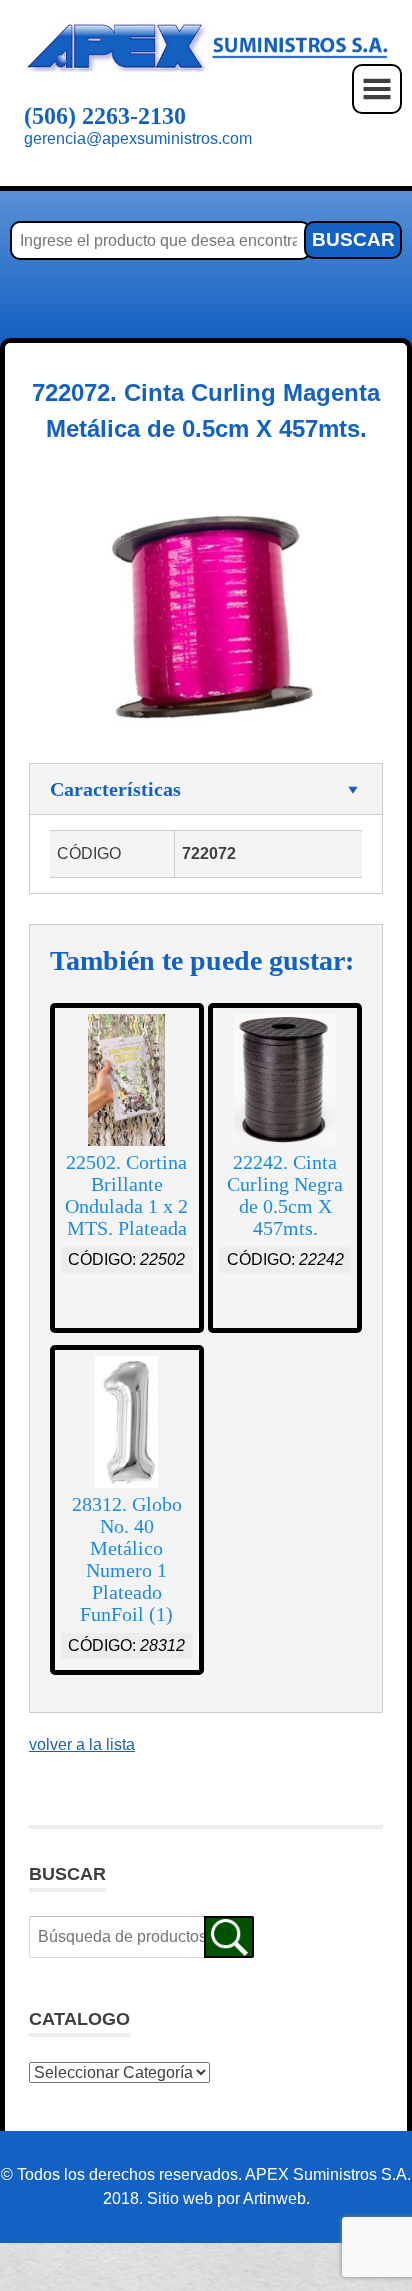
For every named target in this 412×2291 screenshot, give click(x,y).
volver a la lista (82, 1744)
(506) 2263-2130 (105, 116)
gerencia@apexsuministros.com (138, 138)
